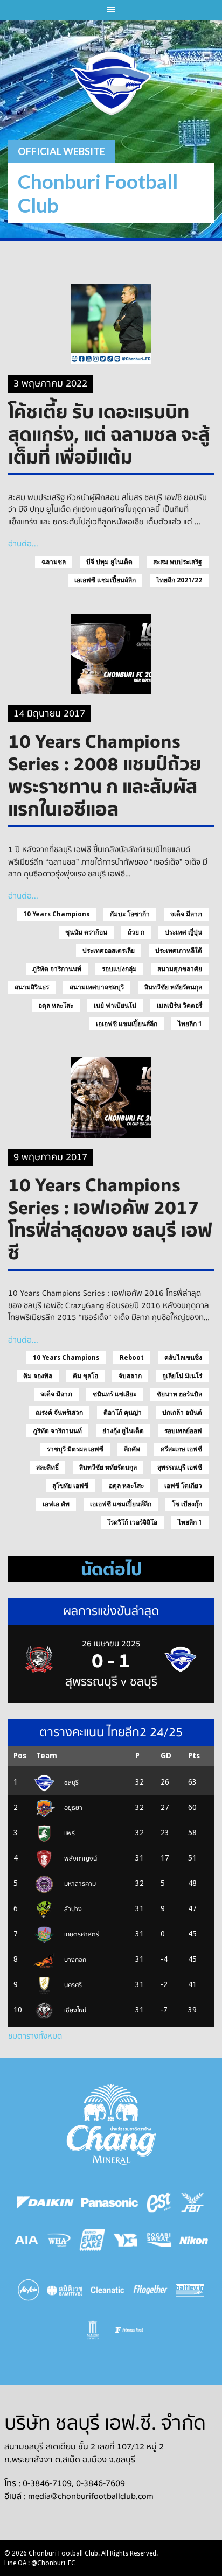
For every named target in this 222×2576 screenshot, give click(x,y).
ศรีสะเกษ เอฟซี (181, 1449)
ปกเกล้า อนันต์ (182, 1413)
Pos (20, 1756)
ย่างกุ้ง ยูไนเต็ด (123, 1431)
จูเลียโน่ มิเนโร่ (182, 1376)
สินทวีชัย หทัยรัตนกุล (173, 987)
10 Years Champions (56, 914)
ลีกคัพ (132, 1449)
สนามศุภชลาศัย (180, 969)
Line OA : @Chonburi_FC (40, 2563)
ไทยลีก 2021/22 (179, 580)
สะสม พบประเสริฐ (178, 562)
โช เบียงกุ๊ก (187, 1504)
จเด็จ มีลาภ (186, 914)
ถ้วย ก (136, 932)
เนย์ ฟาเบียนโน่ (115, 1006)
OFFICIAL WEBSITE (61, 151)
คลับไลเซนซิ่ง (183, 1358)
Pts (194, 1756)
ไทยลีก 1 (190, 1024)
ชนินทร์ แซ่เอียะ (115, 1394)
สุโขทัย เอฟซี (70, 1486)
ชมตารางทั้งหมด (35, 2036)
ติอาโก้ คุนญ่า (123, 1413)
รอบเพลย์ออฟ (183, 1431)
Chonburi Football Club (98, 193)
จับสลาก (130, 1376)
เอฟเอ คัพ (56, 1504)
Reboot (132, 1358)
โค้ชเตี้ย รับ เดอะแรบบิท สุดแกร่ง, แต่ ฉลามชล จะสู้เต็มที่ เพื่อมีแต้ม (109, 434)
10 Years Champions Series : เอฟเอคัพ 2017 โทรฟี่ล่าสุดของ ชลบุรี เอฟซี (110, 1218)
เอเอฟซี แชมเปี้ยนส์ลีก (105, 580)
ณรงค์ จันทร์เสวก (59, 1413)
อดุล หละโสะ (56, 1006)
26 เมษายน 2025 (111, 1644)
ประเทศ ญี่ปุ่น (183, 932)
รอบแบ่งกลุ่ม (119, 969)
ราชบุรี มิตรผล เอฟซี (75, 1449)
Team (47, 1756)
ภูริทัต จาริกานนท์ (57, 969)
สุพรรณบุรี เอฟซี (180, 1468)
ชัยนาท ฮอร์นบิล (179, 1394)
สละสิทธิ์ (47, 1468)
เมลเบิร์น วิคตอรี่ (179, 1006)
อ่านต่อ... (23, 544)
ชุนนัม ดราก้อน (86, 932)
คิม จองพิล (38, 1376)
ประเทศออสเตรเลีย (109, 951)
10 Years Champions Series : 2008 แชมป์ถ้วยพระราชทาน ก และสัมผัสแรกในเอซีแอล (105, 775)
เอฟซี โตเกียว (183, 1486)
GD (166, 1756)
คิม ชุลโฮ (85, 1376)
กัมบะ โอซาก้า (130, 914)
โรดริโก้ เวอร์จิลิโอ (132, 1522)
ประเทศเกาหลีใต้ (179, 951)
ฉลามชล (54, 562)
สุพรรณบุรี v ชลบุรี (111, 1682)
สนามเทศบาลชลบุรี (97, 987)
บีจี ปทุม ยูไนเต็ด (109, 562)
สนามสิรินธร (32, 987)
